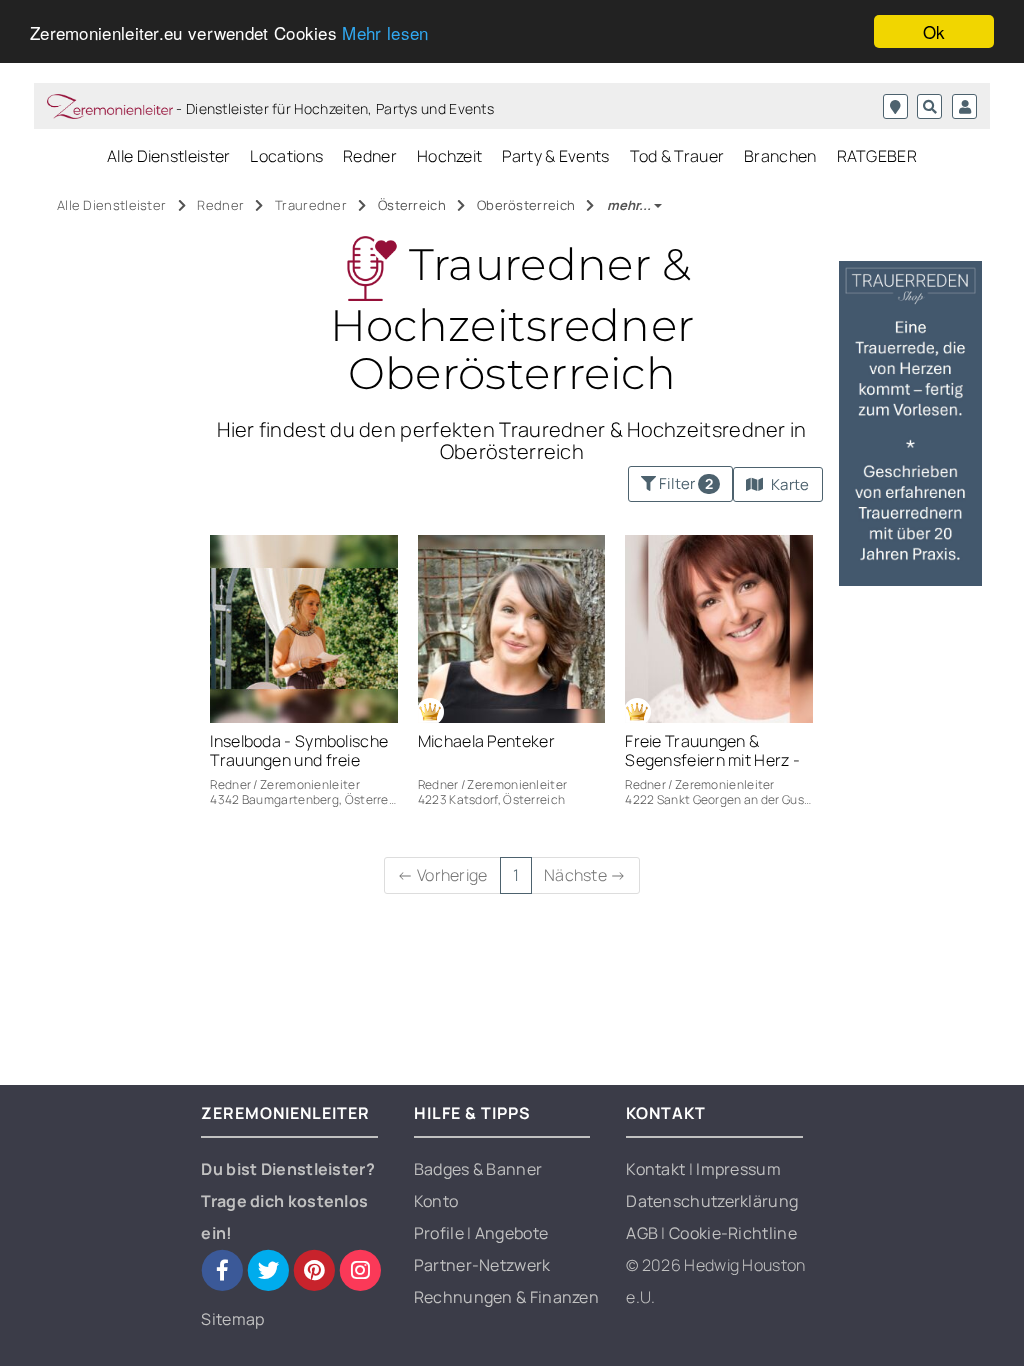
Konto (436, 1201)
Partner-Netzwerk (482, 1265)
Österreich (413, 205)
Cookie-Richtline (733, 1233)
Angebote (511, 1233)
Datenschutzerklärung (712, 1201)
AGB (643, 1233)
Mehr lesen (385, 32)
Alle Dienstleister (168, 156)
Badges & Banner (478, 1169)
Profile (440, 1233)
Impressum (738, 1169)
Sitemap (232, 1319)
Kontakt (657, 1169)
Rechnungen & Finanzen (506, 1297)
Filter (684, 483)
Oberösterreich (528, 205)
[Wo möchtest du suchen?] (895, 106)
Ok (934, 31)
